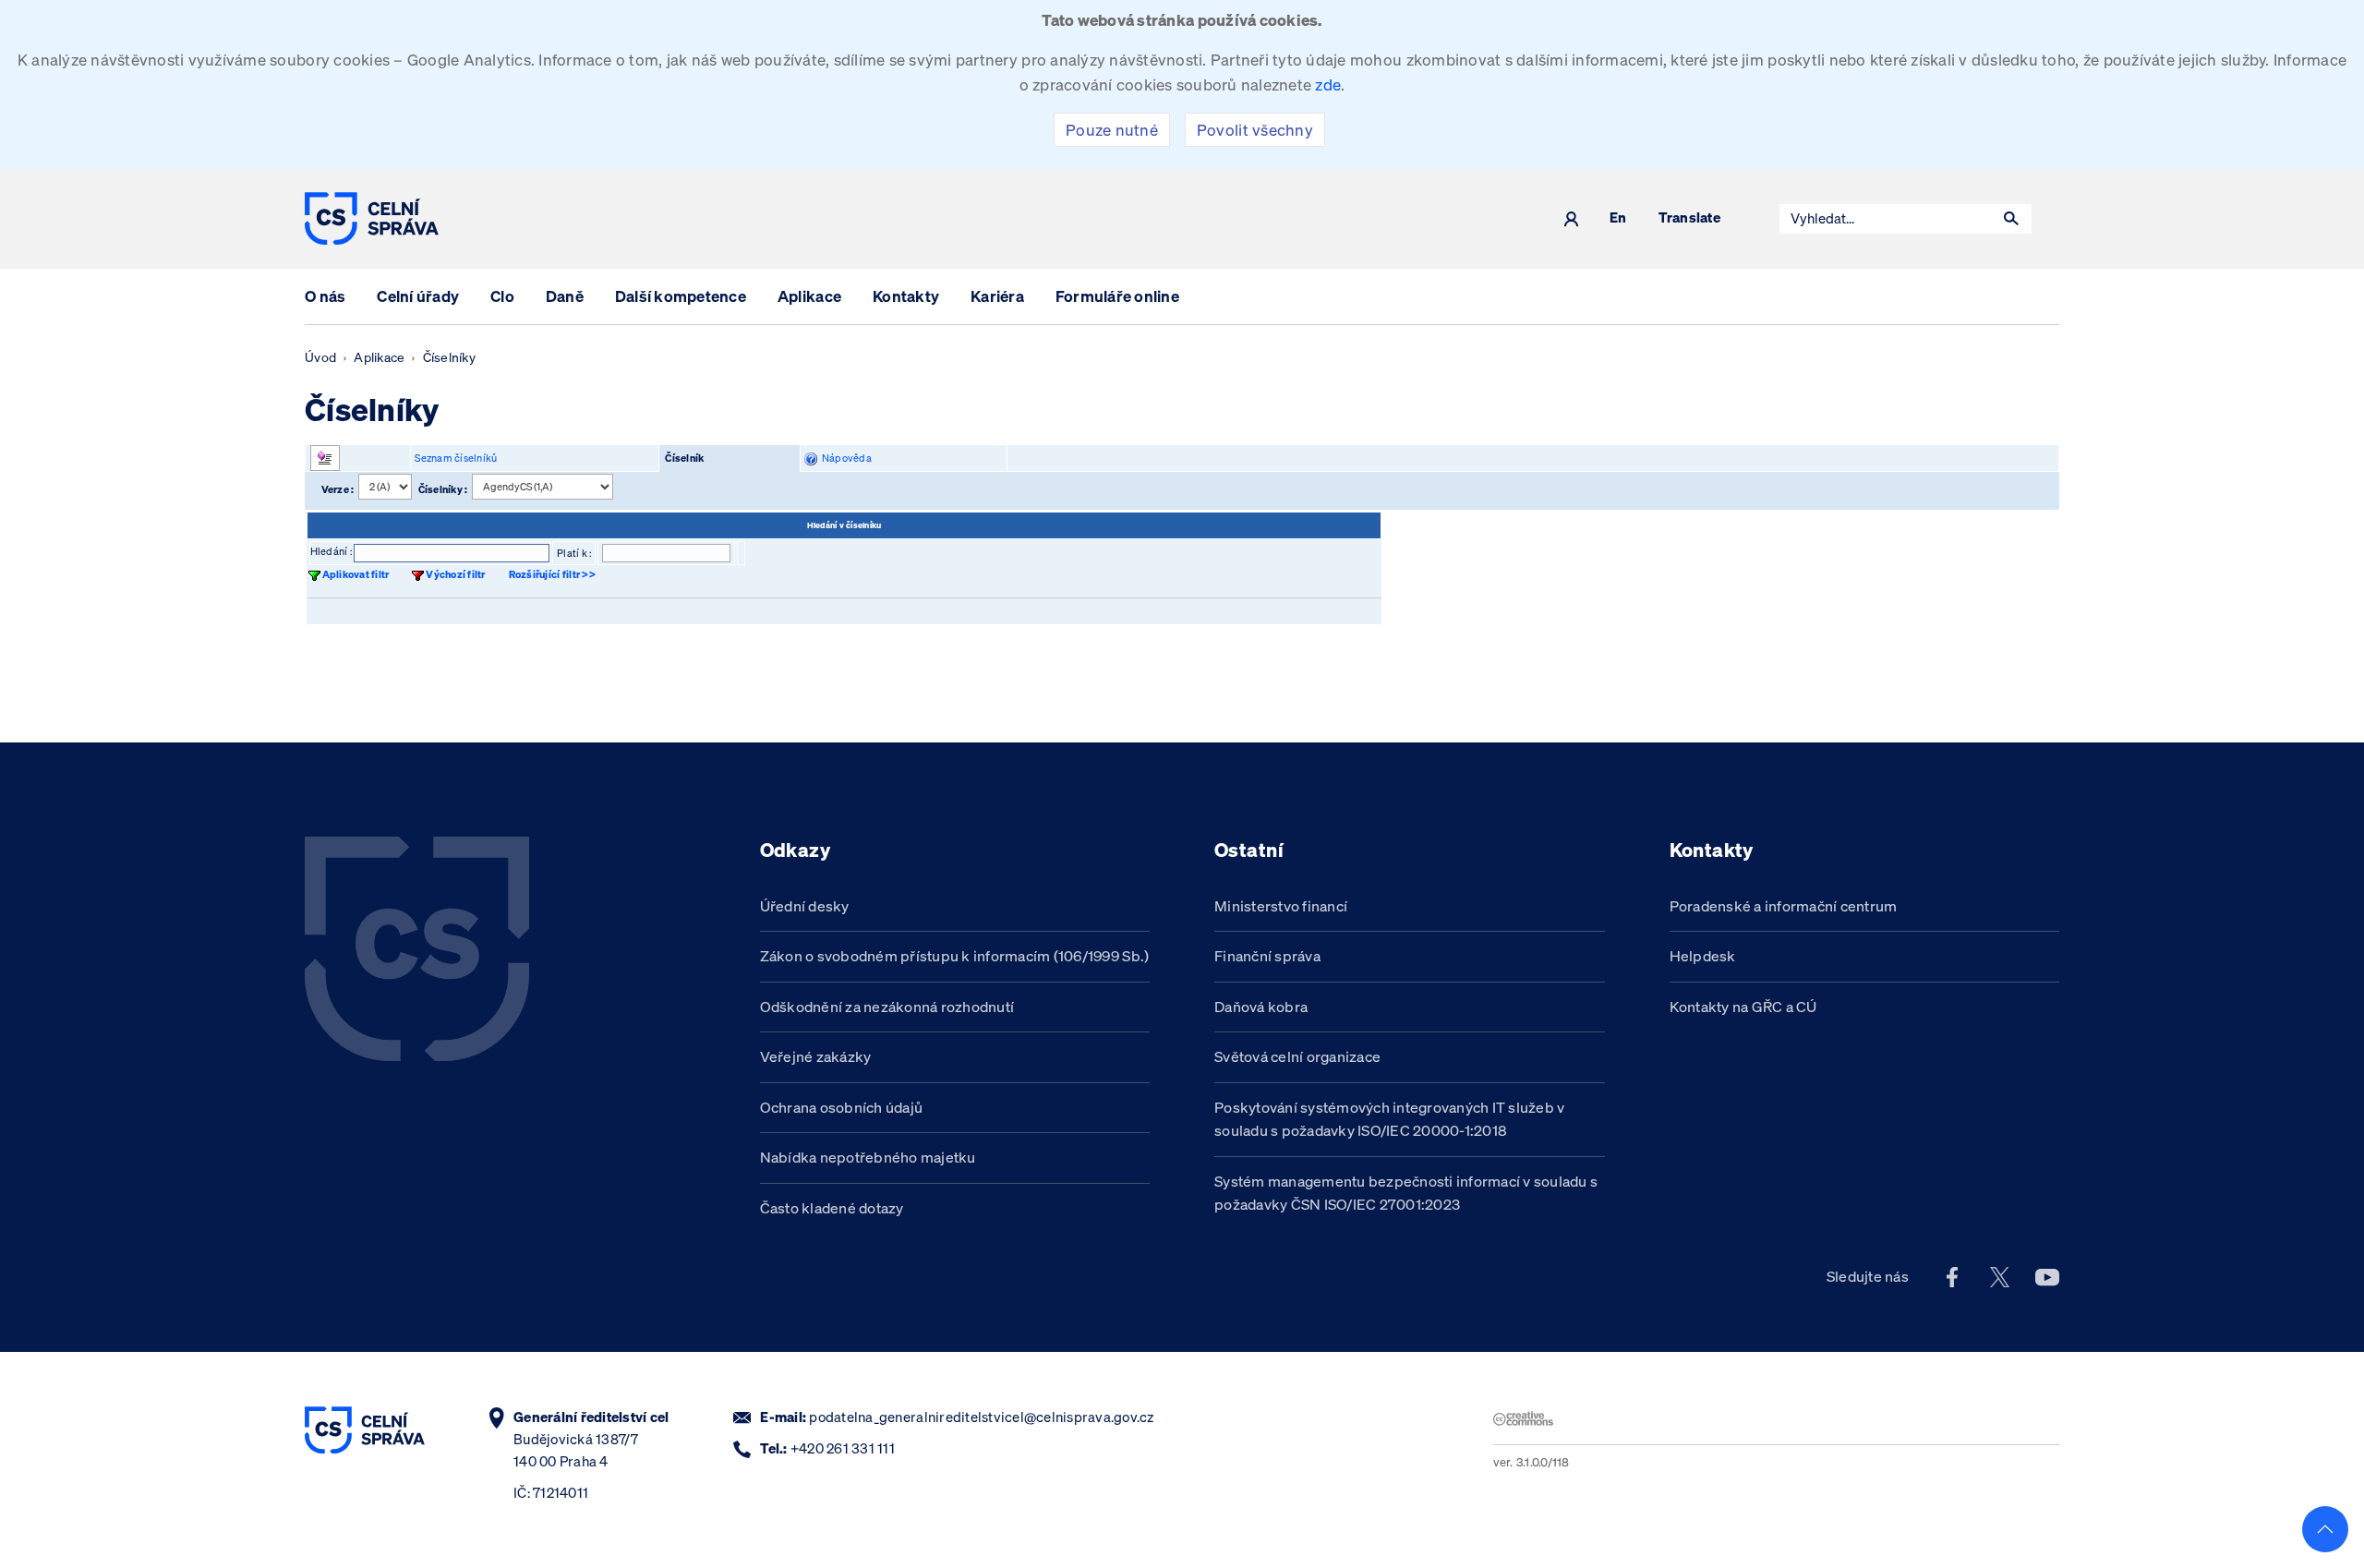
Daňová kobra (1261, 1007)
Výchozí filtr (455, 574)
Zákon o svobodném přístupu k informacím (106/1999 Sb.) (955, 956)
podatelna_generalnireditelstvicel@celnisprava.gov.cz (981, 1417)
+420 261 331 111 (843, 1448)
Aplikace (809, 296)
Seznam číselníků (456, 458)
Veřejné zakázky (816, 1056)
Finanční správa (1267, 956)
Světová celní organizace (1297, 1056)
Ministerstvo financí (1281, 906)
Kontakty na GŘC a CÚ (1743, 1007)
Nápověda (844, 458)
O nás (325, 296)
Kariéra (997, 296)
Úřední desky (805, 906)
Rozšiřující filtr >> (552, 574)
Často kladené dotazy (832, 1208)
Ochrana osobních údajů (842, 1107)
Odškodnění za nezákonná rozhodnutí (887, 1007)
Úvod (320, 357)
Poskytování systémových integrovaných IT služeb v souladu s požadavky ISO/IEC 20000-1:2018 (1390, 1119)
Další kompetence (681, 296)
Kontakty (906, 296)
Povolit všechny (1255, 130)
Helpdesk (1703, 956)
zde (1328, 84)
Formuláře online (1117, 296)
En (1618, 218)
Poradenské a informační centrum (1784, 906)
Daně (565, 296)
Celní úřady (418, 296)
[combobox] (1886, 219)
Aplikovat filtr (356, 574)
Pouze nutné (1112, 130)
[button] (2011, 219)
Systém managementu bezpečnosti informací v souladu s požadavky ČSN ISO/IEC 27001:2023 (1406, 1193)
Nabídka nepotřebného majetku (868, 1157)
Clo (502, 296)
